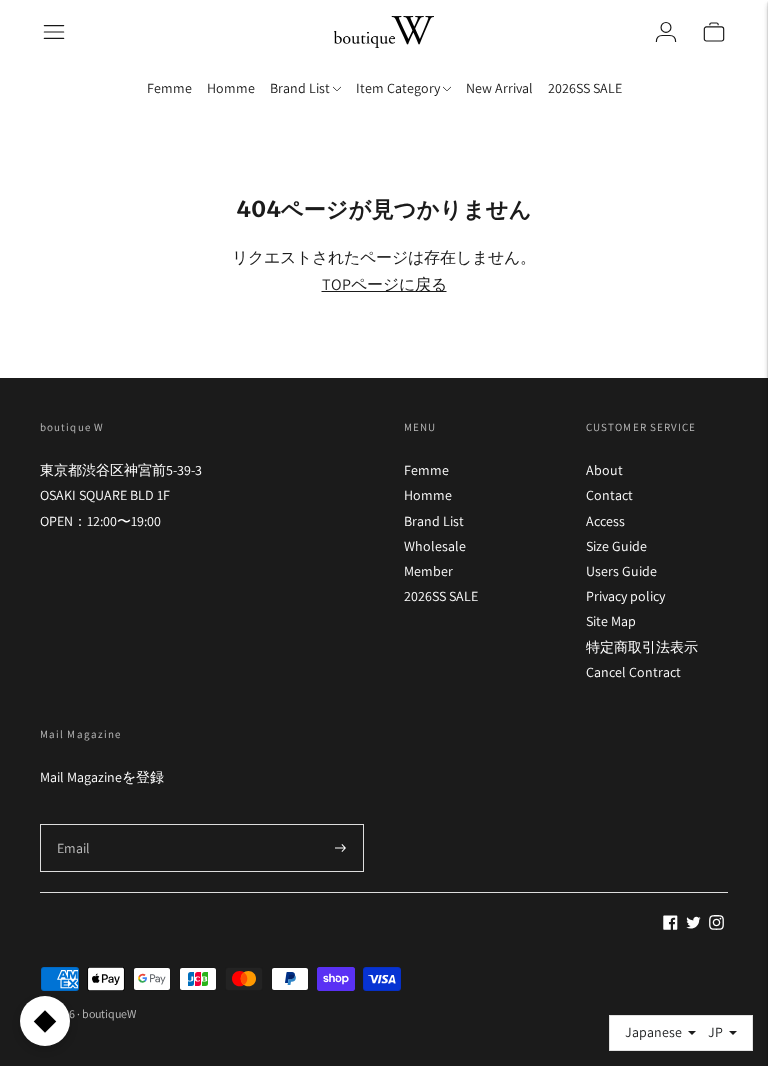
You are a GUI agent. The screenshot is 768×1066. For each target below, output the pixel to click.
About (604, 470)
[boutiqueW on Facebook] (670, 925)
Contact (609, 495)
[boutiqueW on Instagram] (716, 925)
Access (605, 521)
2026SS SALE (585, 88)
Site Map (611, 621)
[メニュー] (54, 32)
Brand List (434, 521)
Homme (231, 88)
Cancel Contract (633, 672)
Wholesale (435, 546)
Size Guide (616, 546)
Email (74, 823)
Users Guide (621, 571)
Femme (169, 88)
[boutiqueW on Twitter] (693, 925)
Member (428, 571)
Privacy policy (625, 596)
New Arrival (499, 88)
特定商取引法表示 (642, 647)
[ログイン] (666, 32)
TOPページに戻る (384, 284)
